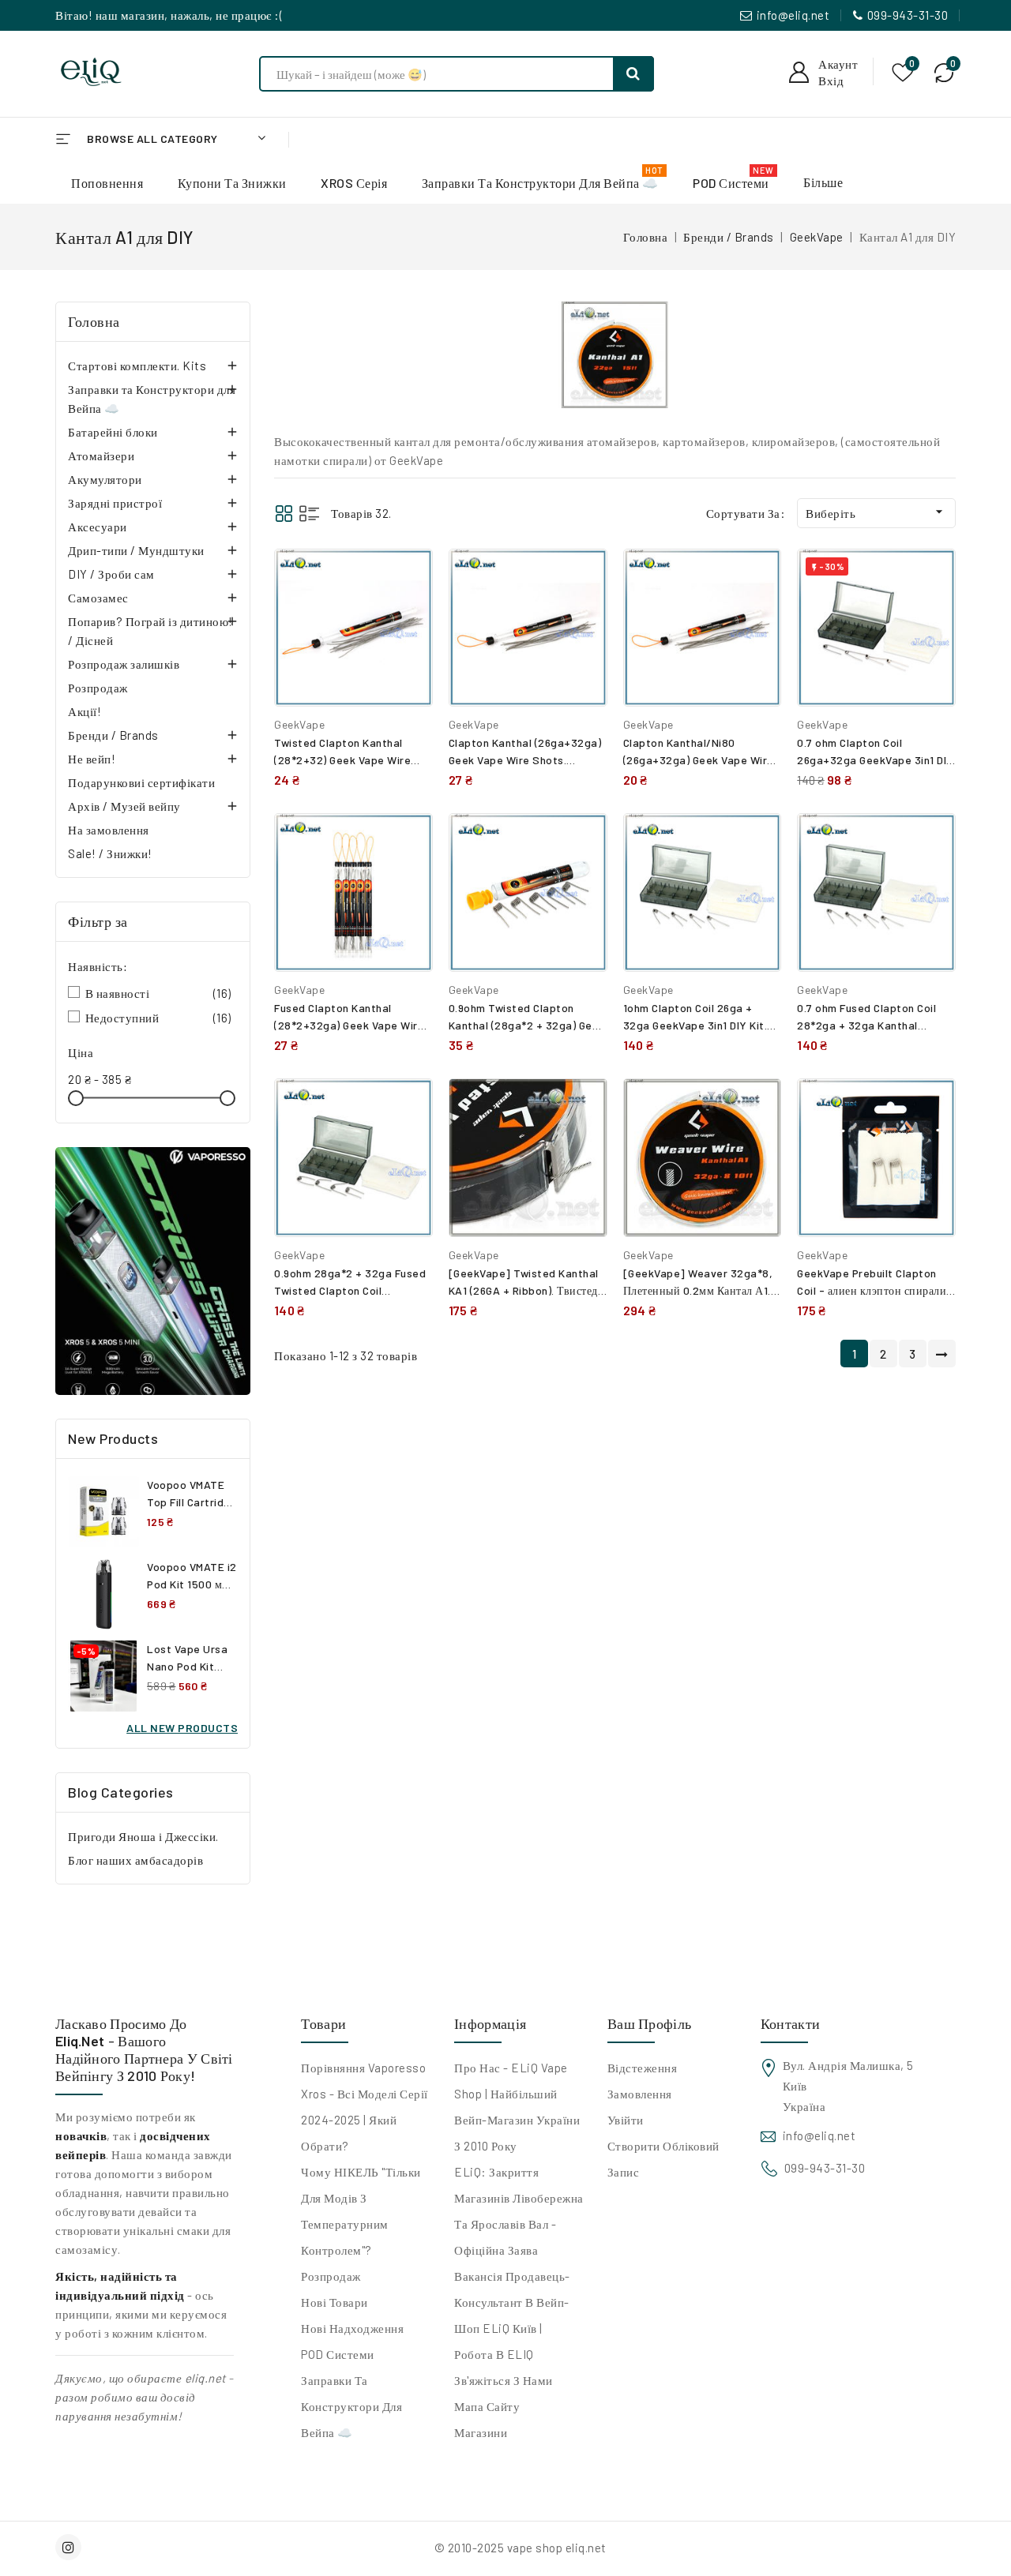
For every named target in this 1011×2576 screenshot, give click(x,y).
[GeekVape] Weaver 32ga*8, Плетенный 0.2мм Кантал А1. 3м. (698, 1290)
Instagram (70, 2547)
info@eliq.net (793, 15)
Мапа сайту (487, 2406)
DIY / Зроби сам (111, 574)
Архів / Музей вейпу (124, 806)
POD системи (338, 2354)
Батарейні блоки (113, 432)
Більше (823, 182)
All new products (182, 1728)
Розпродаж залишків (124, 664)
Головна (94, 321)
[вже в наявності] (153, 1271)
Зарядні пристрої (115, 503)
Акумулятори (105, 479)
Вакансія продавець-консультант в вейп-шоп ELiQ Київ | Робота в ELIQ (512, 2315)
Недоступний (158, 1018)
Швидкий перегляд (409, 611)
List (309, 514)
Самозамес (98, 598)
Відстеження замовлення (643, 2081)
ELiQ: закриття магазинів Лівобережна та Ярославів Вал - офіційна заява (519, 2211)
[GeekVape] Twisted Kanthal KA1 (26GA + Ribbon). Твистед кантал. (524, 1290)
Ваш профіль (649, 2023)
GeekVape (299, 724)
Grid (284, 514)
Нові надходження (352, 2328)
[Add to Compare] (409, 577)
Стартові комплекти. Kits (137, 366)
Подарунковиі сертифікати (141, 782)
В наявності (158, 993)
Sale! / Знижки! (110, 853)
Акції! (85, 711)
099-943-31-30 (908, 15)
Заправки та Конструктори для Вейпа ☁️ (152, 399)
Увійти (626, 2120)
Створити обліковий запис (663, 2159)
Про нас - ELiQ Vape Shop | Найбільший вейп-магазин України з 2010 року (517, 2107)
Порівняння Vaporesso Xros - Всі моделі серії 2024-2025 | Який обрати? (365, 2107)
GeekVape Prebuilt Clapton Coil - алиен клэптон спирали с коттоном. (876, 1290)
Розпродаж (98, 688)
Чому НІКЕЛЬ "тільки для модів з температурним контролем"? (361, 2211)
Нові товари (334, 2302)
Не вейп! (92, 759)
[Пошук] (633, 74)
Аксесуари (98, 527)
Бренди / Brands (113, 735)
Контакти (790, 2023)
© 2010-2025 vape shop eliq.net (521, 2548)
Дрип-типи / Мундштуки (136, 550)
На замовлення (109, 830)
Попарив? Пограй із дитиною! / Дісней (150, 631)
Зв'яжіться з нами (504, 2380)
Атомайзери (101, 456)
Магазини (481, 2432)
